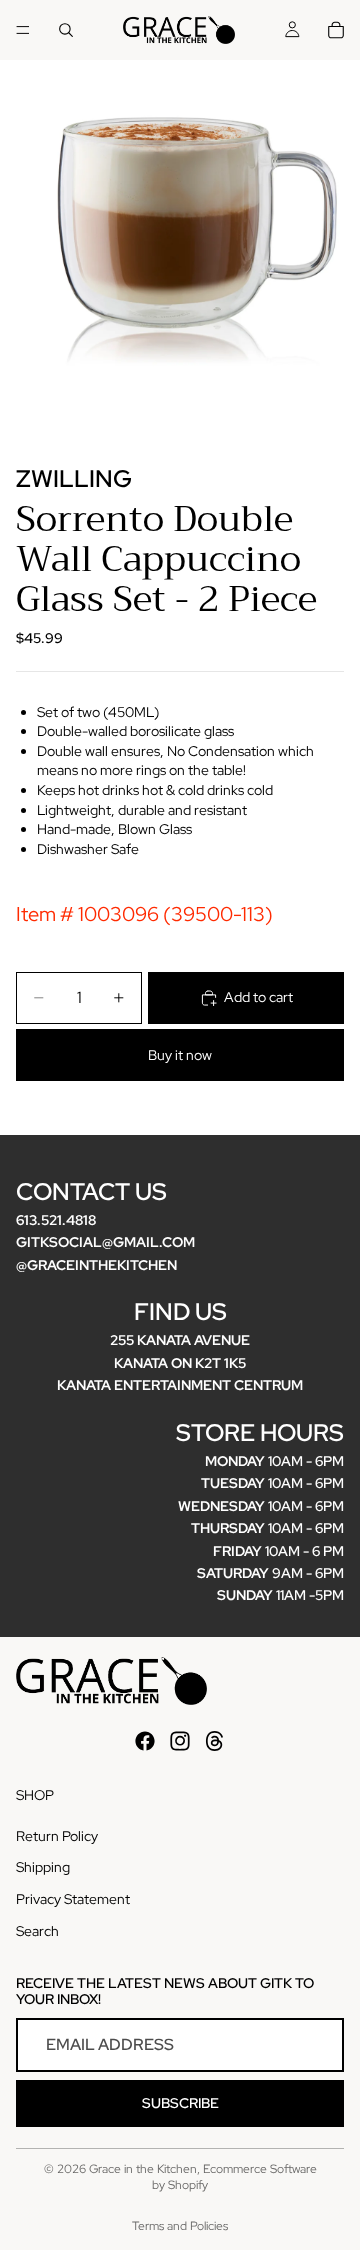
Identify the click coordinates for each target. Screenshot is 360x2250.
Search (37, 1931)
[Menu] (23, 30)
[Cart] (336, 30)
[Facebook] (145, 1741)
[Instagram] (180, 1741)
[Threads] (215, 1741)
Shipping (43, 1868)
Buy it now (180, 1055)
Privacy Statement (73, 1899)
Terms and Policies (180, 2226)
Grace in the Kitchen (143, 2169)
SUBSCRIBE (180, 2103)
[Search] (66, 30)
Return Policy (57, 1836)
